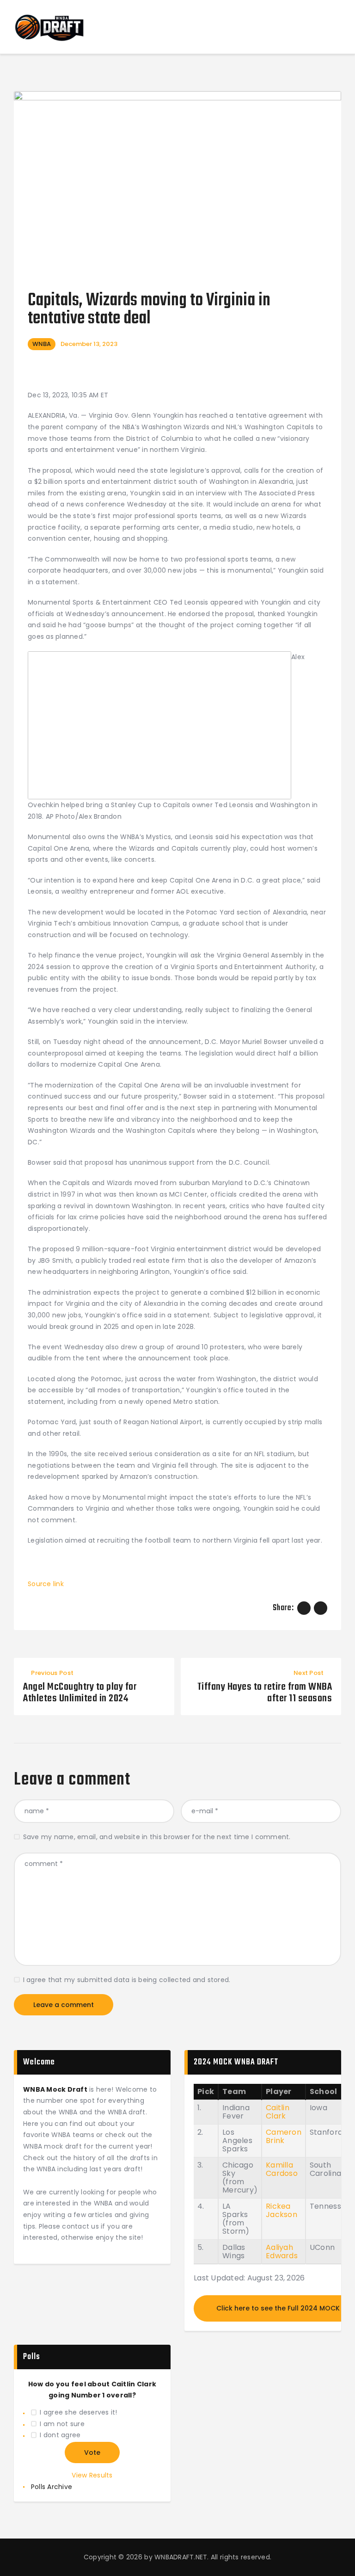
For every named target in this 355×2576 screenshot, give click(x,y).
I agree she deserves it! (78, 2412)
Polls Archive (52, 2487)
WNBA (42, 344)
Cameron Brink (284, 2136)
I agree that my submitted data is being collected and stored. (127, 1980)
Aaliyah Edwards (282, 2252)
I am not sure (62, 2424)
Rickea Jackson (282, 2210)
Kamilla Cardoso (282, 2169)
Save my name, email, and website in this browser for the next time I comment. (157, 1837)
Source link (46, 1584)
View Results (92, 2475)
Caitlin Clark (278, 2112)
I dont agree (60, 2435)
